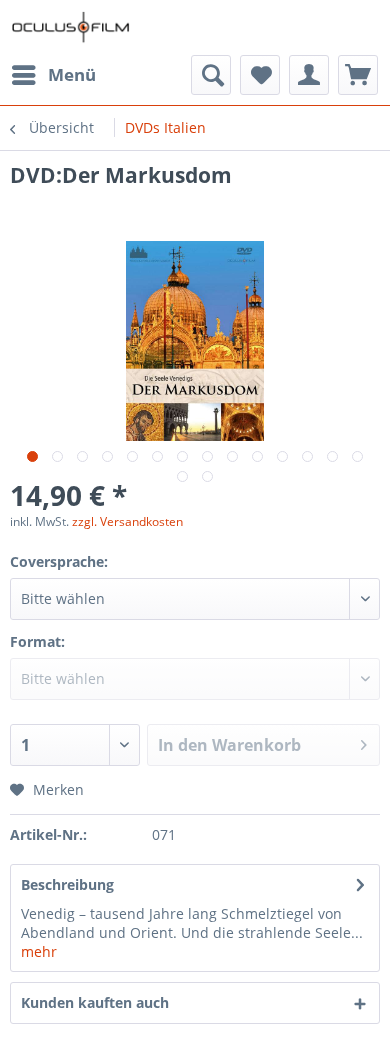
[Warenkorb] (358, 75)
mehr (39, 951)
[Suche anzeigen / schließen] (211, 75)
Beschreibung (67, 884)
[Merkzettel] (260, 75)
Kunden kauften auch (95, 1002)
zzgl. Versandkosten (127, 521)
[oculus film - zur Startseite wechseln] (71, 27)
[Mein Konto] (309, 75)
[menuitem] (53, 75)
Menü (72, 74)
